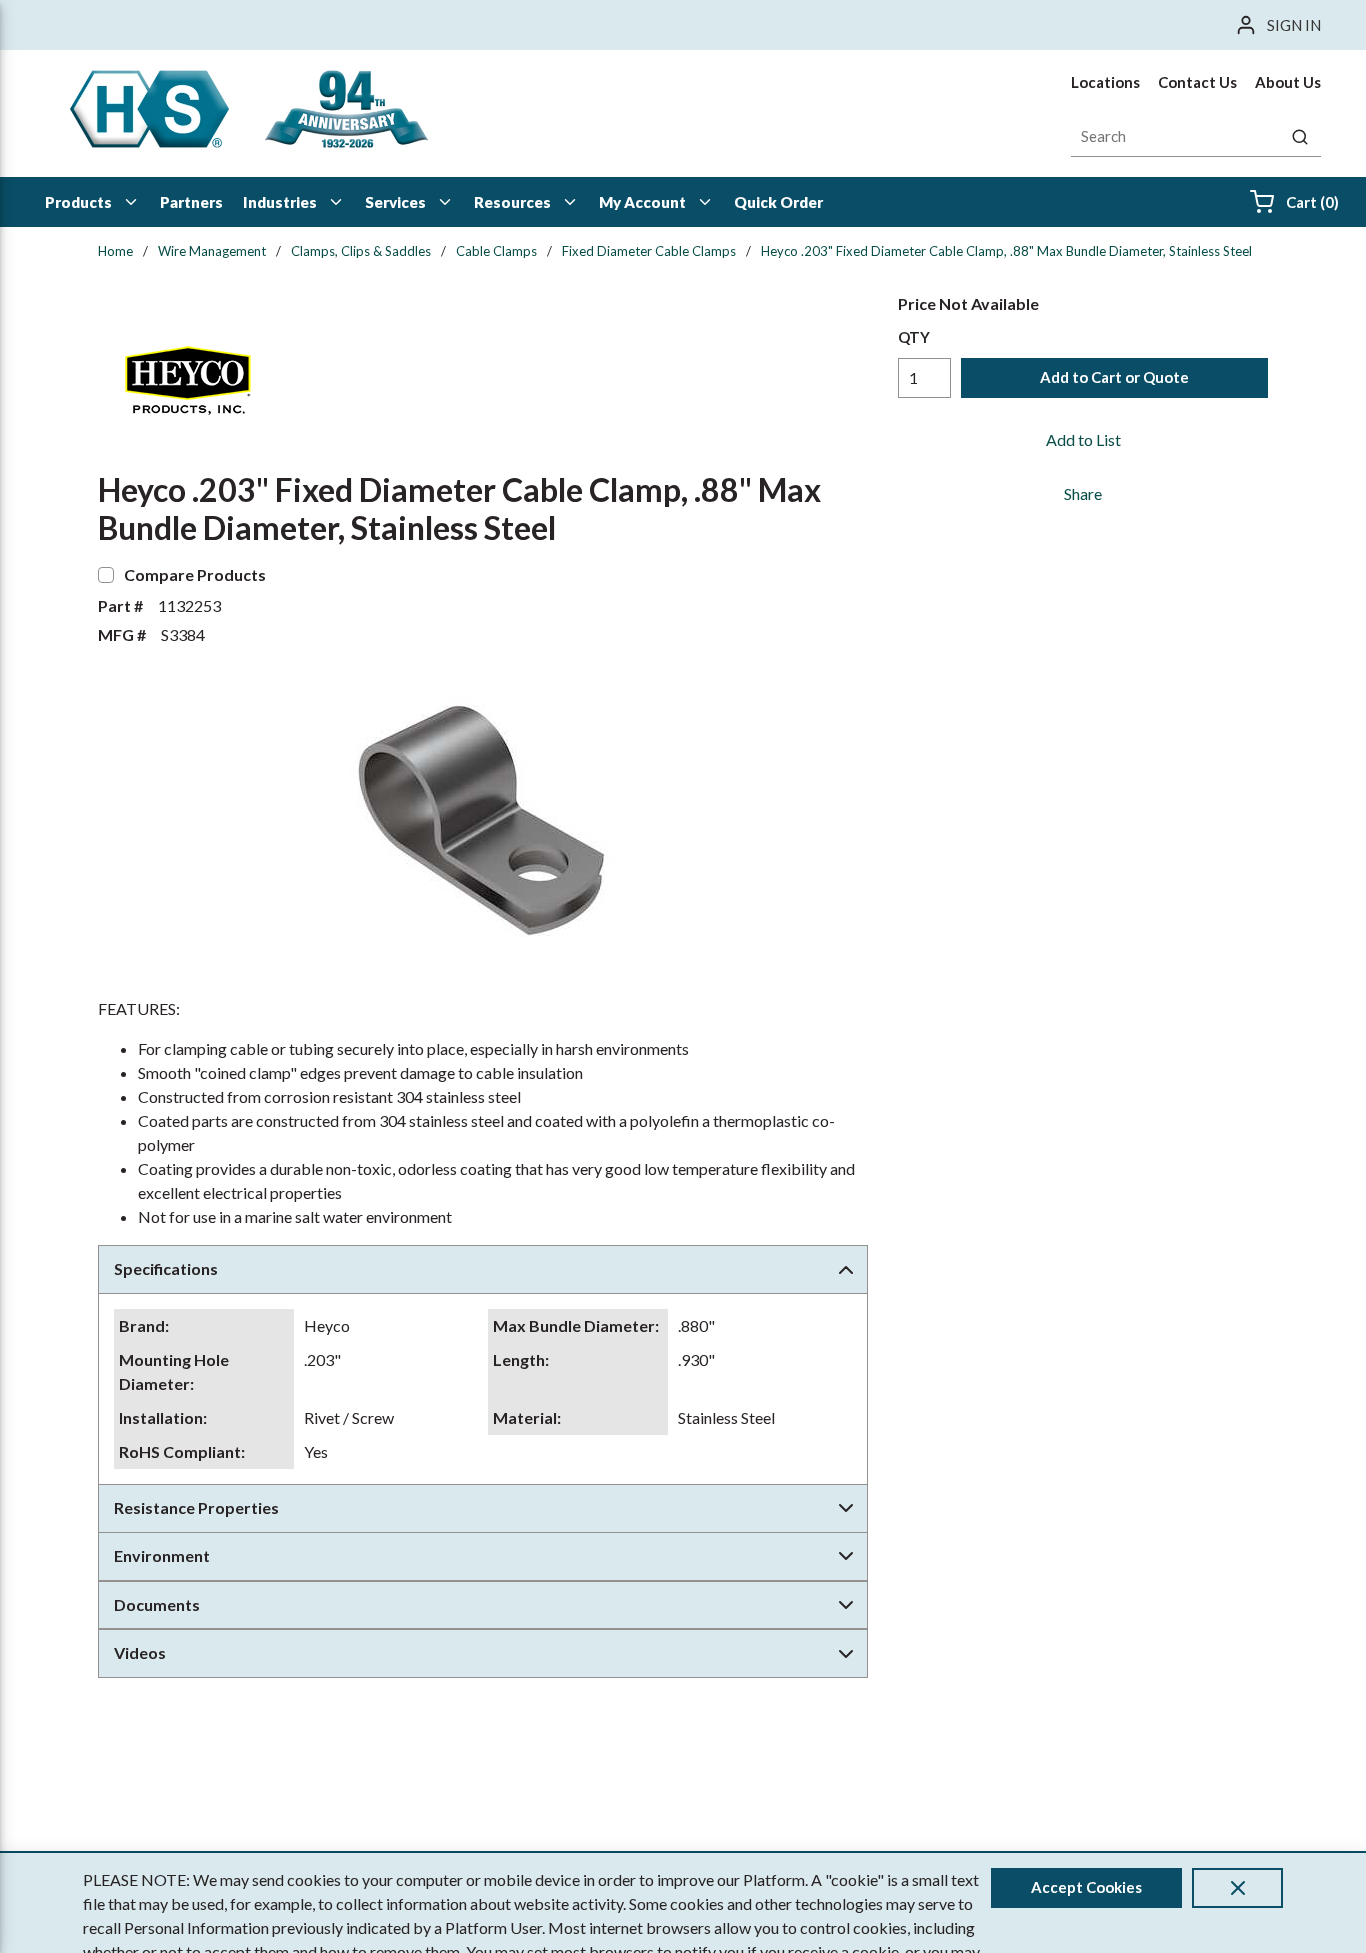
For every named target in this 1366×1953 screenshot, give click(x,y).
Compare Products (195, 574)
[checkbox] (106, 575)
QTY (914, 337)
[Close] (1237, 1888)
